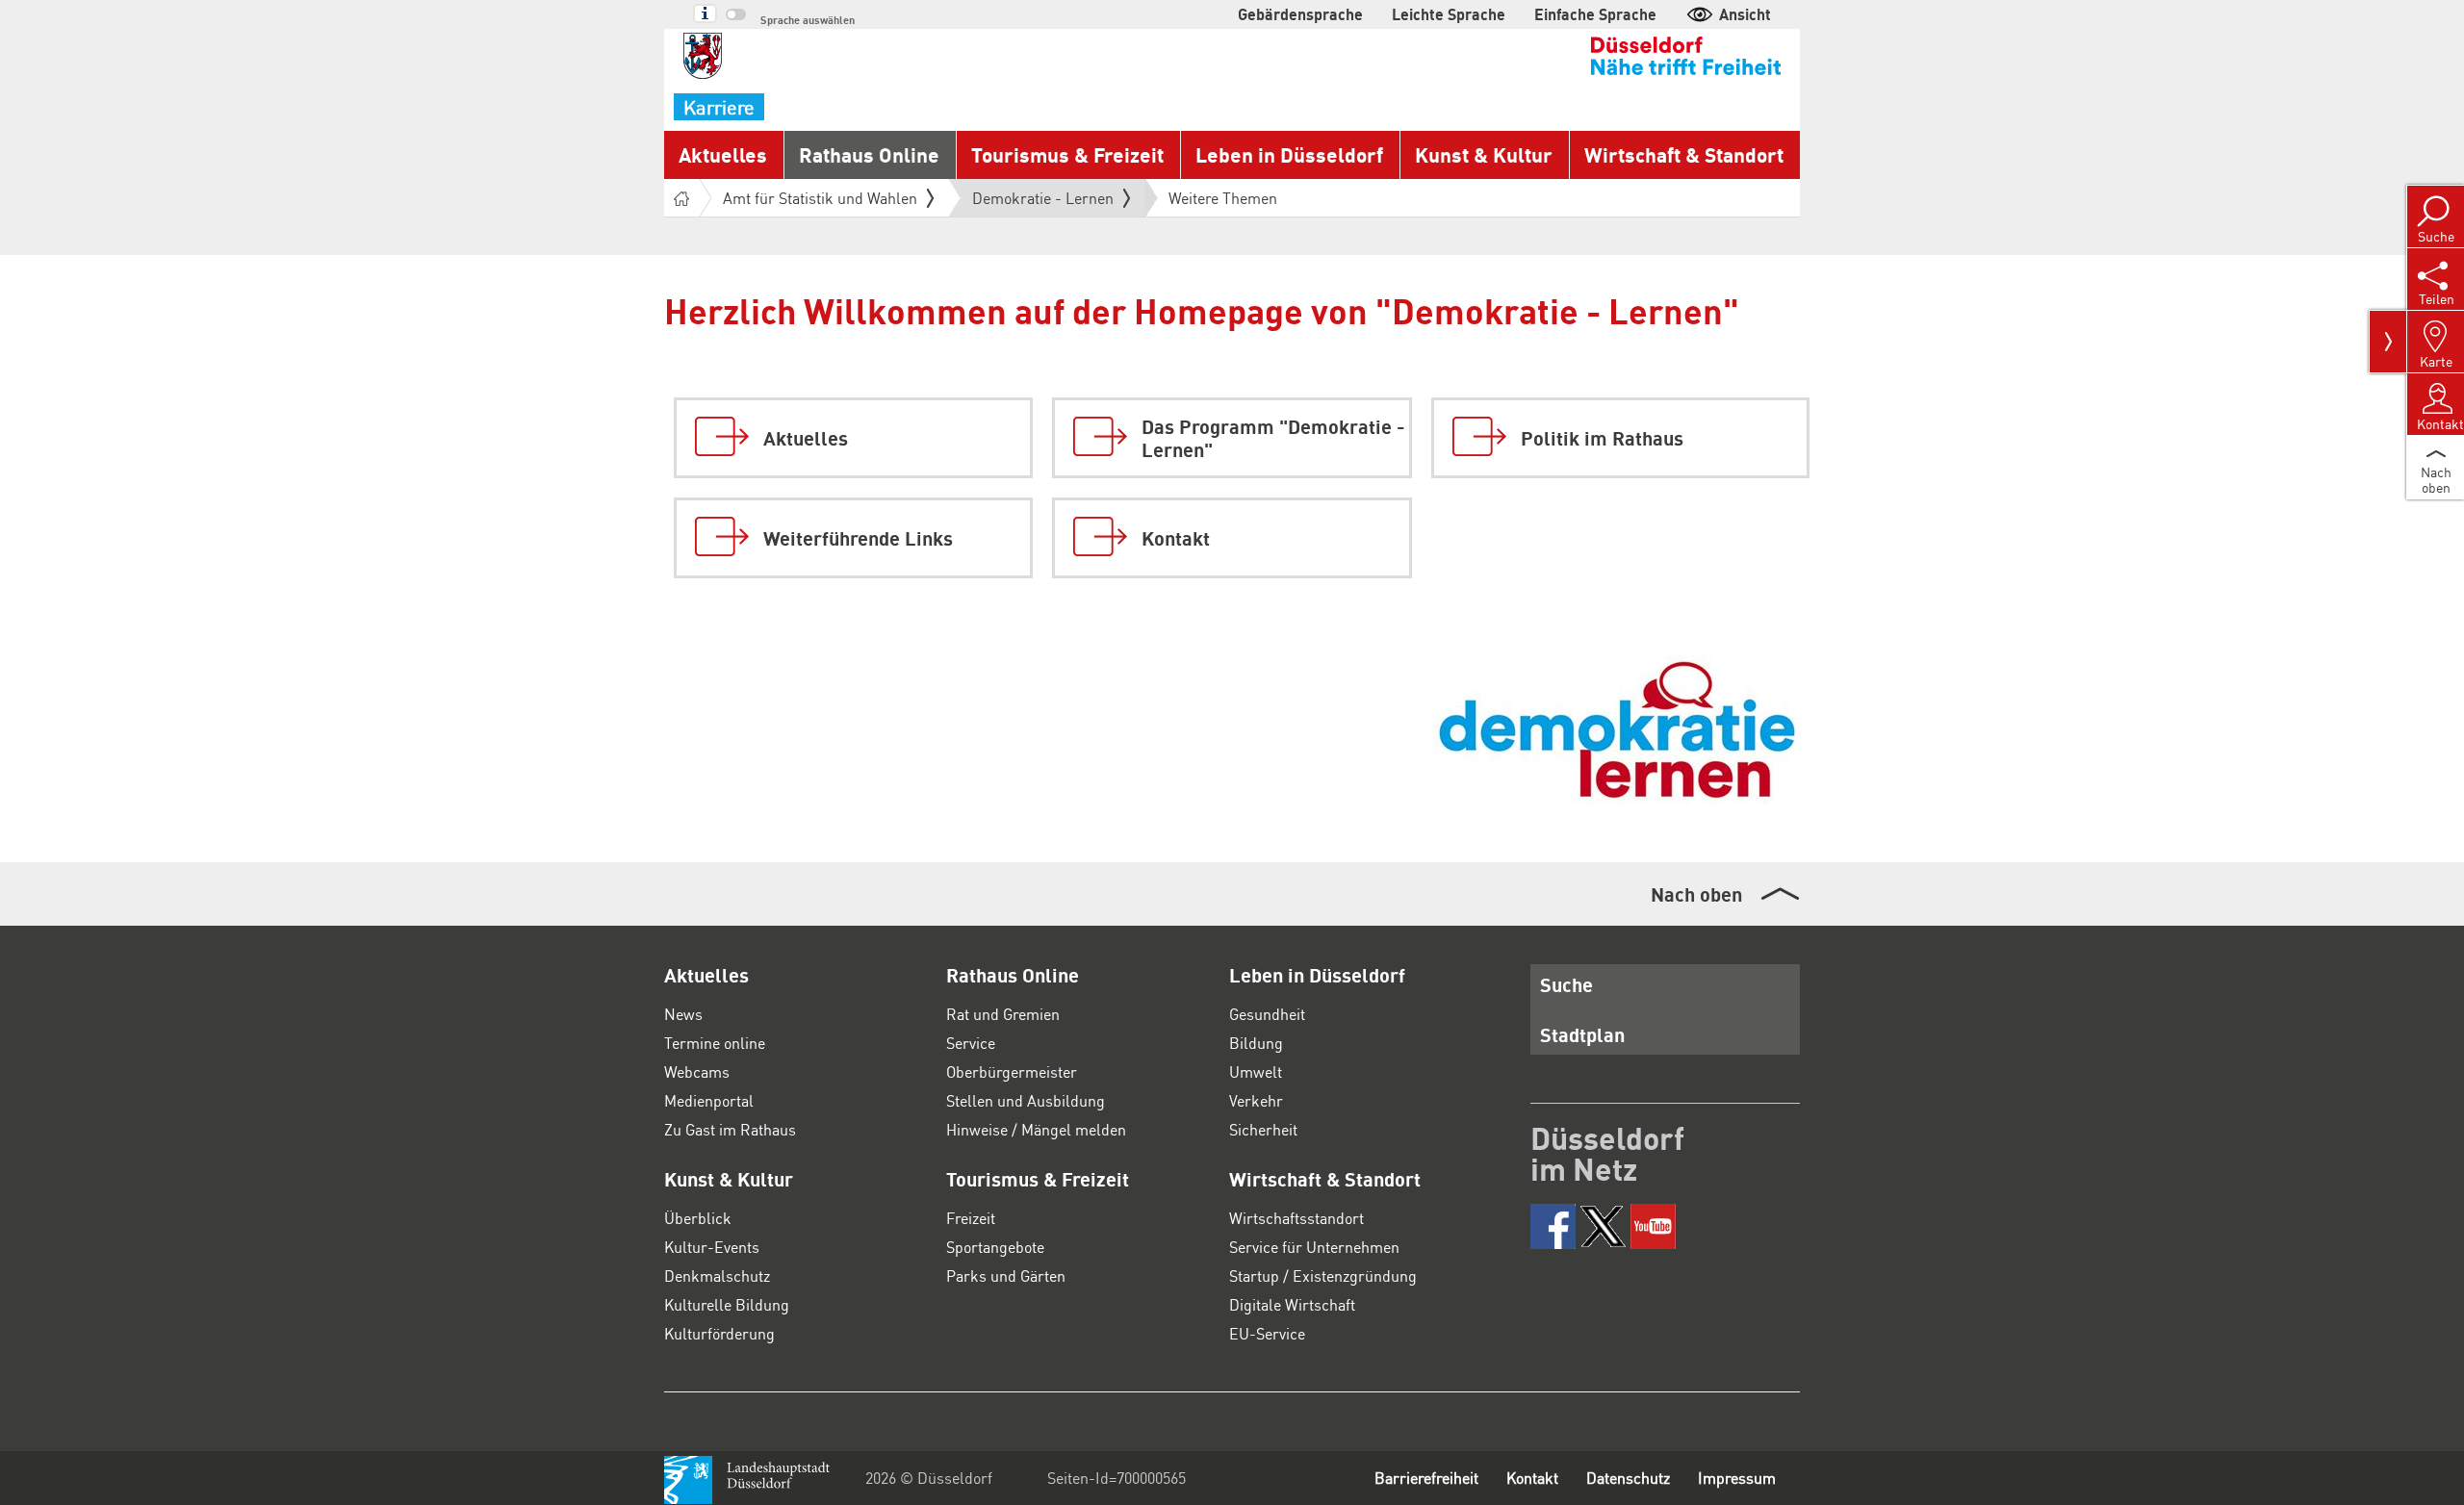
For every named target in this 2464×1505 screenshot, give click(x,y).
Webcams (697, 1071)
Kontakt (1532, 1478)
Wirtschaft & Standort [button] (1684, 154)
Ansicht (1745, 14)
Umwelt (1256, 1071)
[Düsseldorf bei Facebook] (1553, 1226)
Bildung (1256, 1043)
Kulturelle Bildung (727, 1304)
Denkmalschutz (717, 1275)
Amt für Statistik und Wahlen (820, 198)
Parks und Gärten (1006, 1275)
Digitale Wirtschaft (1292, 1304)
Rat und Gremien (1003, 1014)
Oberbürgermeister (1012, 1071)
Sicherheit (1263, 1129)
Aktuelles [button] (723, 154)
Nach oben (1696, 894)
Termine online (715, 1043)
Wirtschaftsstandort (1296, 1218)
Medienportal (709, 1100)
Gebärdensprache (1300, 14)
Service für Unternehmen (1314, 1247)
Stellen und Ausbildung (1026, 1100)
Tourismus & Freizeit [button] (1067, 154)
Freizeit (971, 1218)
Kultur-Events (712, 1247)
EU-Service (1267, 1333)
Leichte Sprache (1449, 14)
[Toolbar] (2388, 342)
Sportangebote (995, 1247)
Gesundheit (1267, 1014)
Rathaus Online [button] (869, 154)
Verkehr (1256, 1100)
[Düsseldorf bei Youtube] (1653, 1226)
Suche (1566, 984)
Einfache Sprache (1595, 14)
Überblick (698, 1218)
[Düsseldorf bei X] (1603, 1226)
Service (971, 1043)
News (683, 1014)
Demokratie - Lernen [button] (1043, 202)
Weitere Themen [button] (1223, 198)
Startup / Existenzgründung (1323, 1275)
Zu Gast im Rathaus (730, 1129)
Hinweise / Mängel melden (1036, 1129)
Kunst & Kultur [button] (1484, 154)
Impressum (1737, 1478)
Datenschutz (1628, 1478)
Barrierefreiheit (1426, 1478)
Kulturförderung (719, 1333)
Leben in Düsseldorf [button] (1289, 154)
